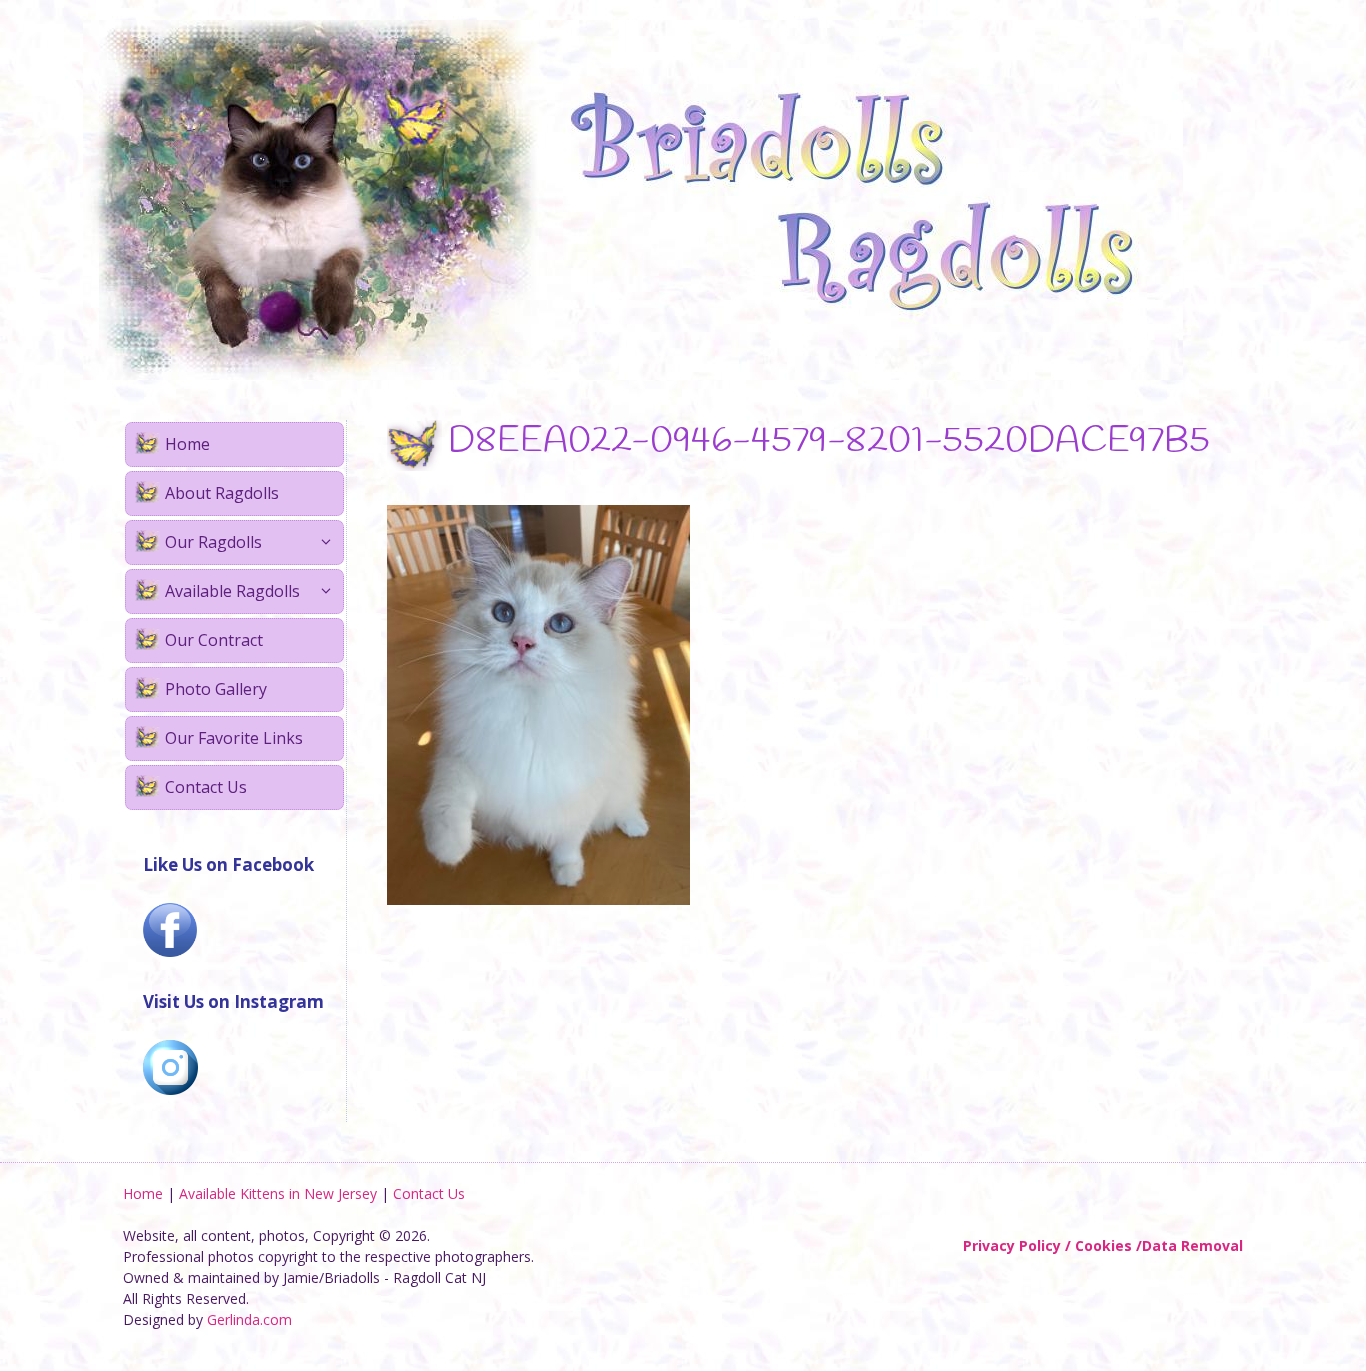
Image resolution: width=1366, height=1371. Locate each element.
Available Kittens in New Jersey (278, 1193)
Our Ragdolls (213, 542)
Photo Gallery (216, 689)
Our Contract (214, 640)
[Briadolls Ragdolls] (633, 198)
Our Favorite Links (234, 738)
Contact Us (206, 787)
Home (187, 444)
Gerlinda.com (249, 1319)
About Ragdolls (222, 493)
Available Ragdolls (232, 591)
